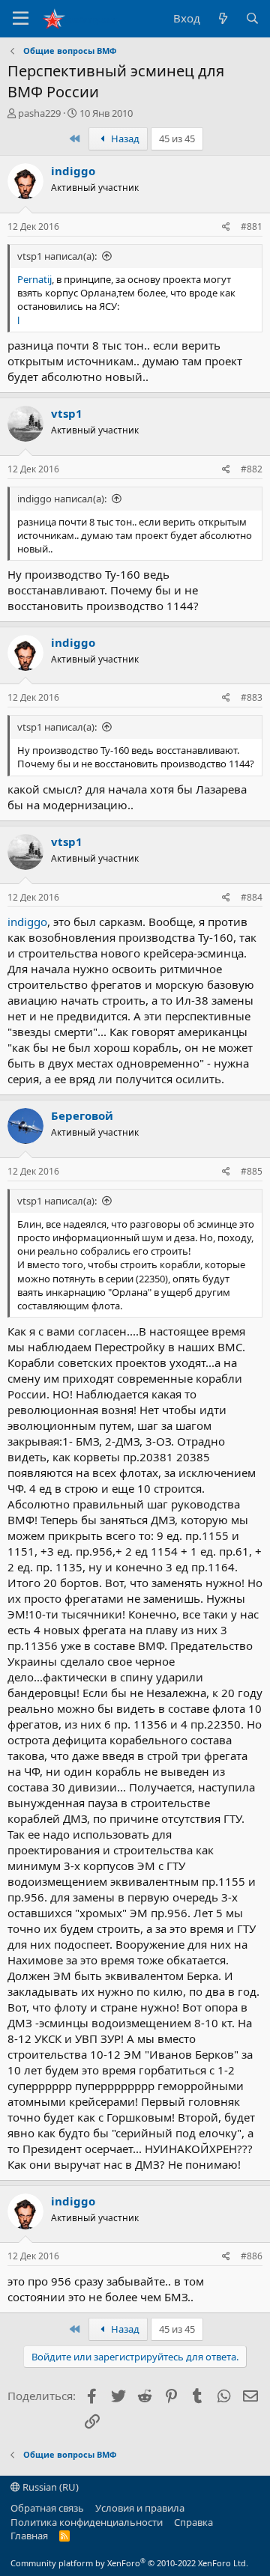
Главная (29, 2536)
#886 (252, 2256)
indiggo (73, 171)
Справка (193, 2522)
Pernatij (34, 279)
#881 (252, 226)
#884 (252, 897)
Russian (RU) (49, 2487)
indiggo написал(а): (62, 499)
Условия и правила (140, 2508)
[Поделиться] (226, 227)
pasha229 (39, 113)
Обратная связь (47, 2508)
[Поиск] (252, 18)
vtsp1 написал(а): (57, 256)
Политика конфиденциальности (87, 2522)
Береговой (82, 1115)
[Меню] (21, 19)
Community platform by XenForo (129, 2563)
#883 (252, 697)
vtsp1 (67, 413)
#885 (252, 1171)
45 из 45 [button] (177, 138)
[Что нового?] (222, 18)
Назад (124, 138)
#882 (252, 469)
